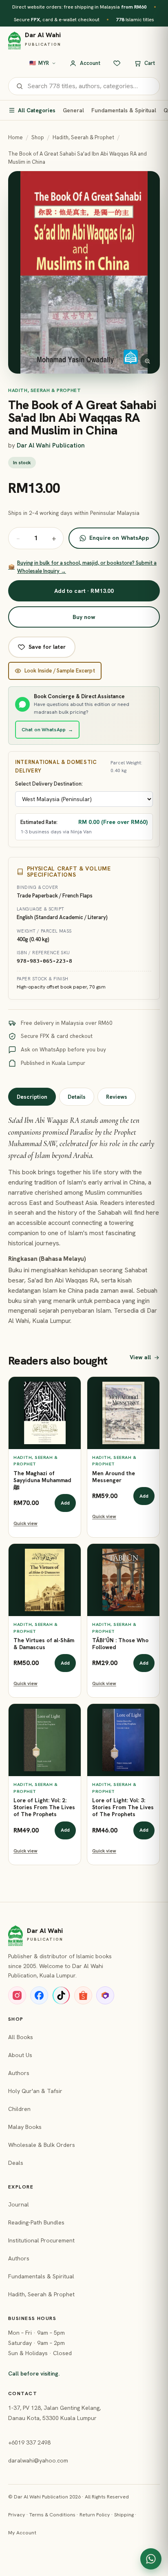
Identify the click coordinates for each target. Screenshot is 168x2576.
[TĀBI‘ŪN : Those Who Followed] (123, 1580)
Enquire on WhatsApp (119, 538)
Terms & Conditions (52, 2515)
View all (140, 1357)
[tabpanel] (84, 1220)
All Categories (37, 110)
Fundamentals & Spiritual (124, 110)
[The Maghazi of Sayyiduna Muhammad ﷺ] (45, 1413)
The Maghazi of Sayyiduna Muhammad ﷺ (42, 1481)
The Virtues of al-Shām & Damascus (44, 1644)
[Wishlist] (117, 63)
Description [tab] (32, 1097)
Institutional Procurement (41, 2240)
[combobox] (90, 86)
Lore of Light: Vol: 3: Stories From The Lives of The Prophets (123, 1808)
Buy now (84, 617)
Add (65, 1503)
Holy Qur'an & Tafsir (35, 2091)
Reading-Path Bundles (36, 2222)
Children (19, 2109)
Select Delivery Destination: (49, 784)
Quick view (25, 1523)
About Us (20, 2055)
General (73, 110)
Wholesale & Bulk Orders (42, 2145)
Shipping (124, 2515)
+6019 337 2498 (29, 2442)
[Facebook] (39, 1995)
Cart (150, 63)
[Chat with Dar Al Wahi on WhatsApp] (151, 2559)
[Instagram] (17, 1995)
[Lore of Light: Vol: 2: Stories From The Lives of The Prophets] (45, 1740)
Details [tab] (77, 1097)
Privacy (17, 2515)
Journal (19, 2204)
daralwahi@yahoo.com (38, 2460)
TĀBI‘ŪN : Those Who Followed (120, 1644)
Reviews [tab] (117, 1097)
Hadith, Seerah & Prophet (83, 137)
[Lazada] (105, 1995)
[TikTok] (61, 1995)
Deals (16, 2163)
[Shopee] (83, 1995)
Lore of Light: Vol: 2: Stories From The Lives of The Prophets (44, 1808)
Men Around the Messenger (114, 1477)
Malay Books (25, 2127)
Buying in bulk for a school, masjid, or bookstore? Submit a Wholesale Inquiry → (82, 567)
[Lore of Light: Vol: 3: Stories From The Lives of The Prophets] (123, 1740)
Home (15, 137)
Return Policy (95, 2515)
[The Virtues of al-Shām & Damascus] (45, 1580)
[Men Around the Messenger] (123, 1413)
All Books (21, 2037)
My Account (22, 2533)
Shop (38, 137)
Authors (19, 2073)
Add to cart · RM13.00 (84, 591)
